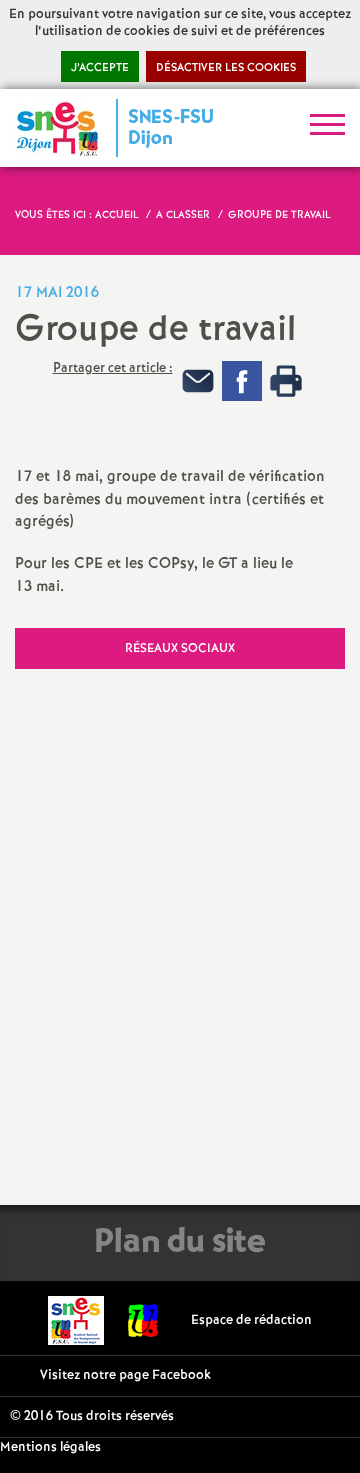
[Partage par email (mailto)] (198, 380)
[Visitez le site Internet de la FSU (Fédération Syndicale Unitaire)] (143, 1320)
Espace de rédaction (251, 1320)
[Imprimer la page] (286, 380)
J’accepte (100, 68)
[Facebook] (242, 380)
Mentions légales (50, 1447)
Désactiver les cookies (226, 68)
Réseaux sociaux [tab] (180, 648)
